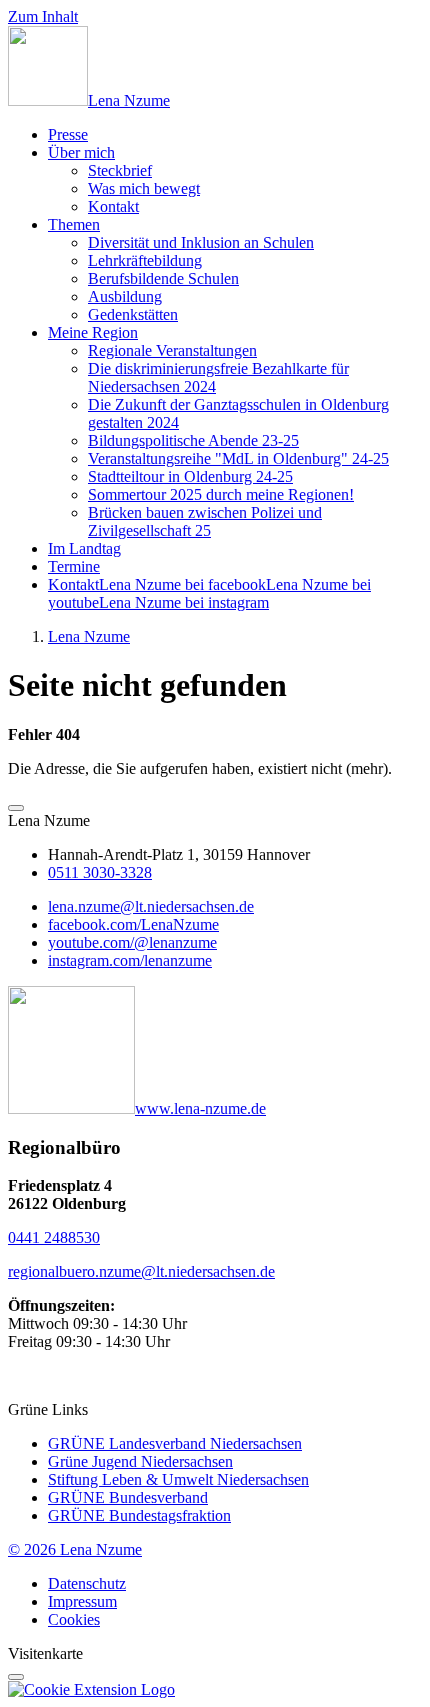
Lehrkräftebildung (145, 260)
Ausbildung (125, 296)
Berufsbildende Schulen (163, 278)
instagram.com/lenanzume (130, 960)
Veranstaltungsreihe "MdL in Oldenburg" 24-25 (238, 458)
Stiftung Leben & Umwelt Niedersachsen (178, 1479)
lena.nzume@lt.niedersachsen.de (151, 906)
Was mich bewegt (144, 188)
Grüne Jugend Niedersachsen (140, 1461)
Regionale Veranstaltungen (172, 350)
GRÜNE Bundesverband (128, 1497)
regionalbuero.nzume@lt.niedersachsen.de (141, 1271)
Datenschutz (87, 1583)
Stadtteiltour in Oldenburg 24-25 (190, 476)
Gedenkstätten (133, 314)
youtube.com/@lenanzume (132, 942)
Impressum (82, 1601)
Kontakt (113, 206)
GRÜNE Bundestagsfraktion (139, 1515)
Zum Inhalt (43, 16)
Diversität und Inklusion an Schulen (201, 242)
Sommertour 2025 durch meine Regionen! (221, 494)
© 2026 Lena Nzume (75, 1549)
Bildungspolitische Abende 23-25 (193, 440)
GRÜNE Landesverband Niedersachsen (175, 1443)
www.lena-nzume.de (200, 1108)
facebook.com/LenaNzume (133, 924)
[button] (16, 808)
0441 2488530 (54, 1237)
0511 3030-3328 (100, 872)
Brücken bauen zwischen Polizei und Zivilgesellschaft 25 (205, 521)
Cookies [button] (74, 1619)
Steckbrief (120, 170)
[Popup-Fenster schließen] (16, 1677)
